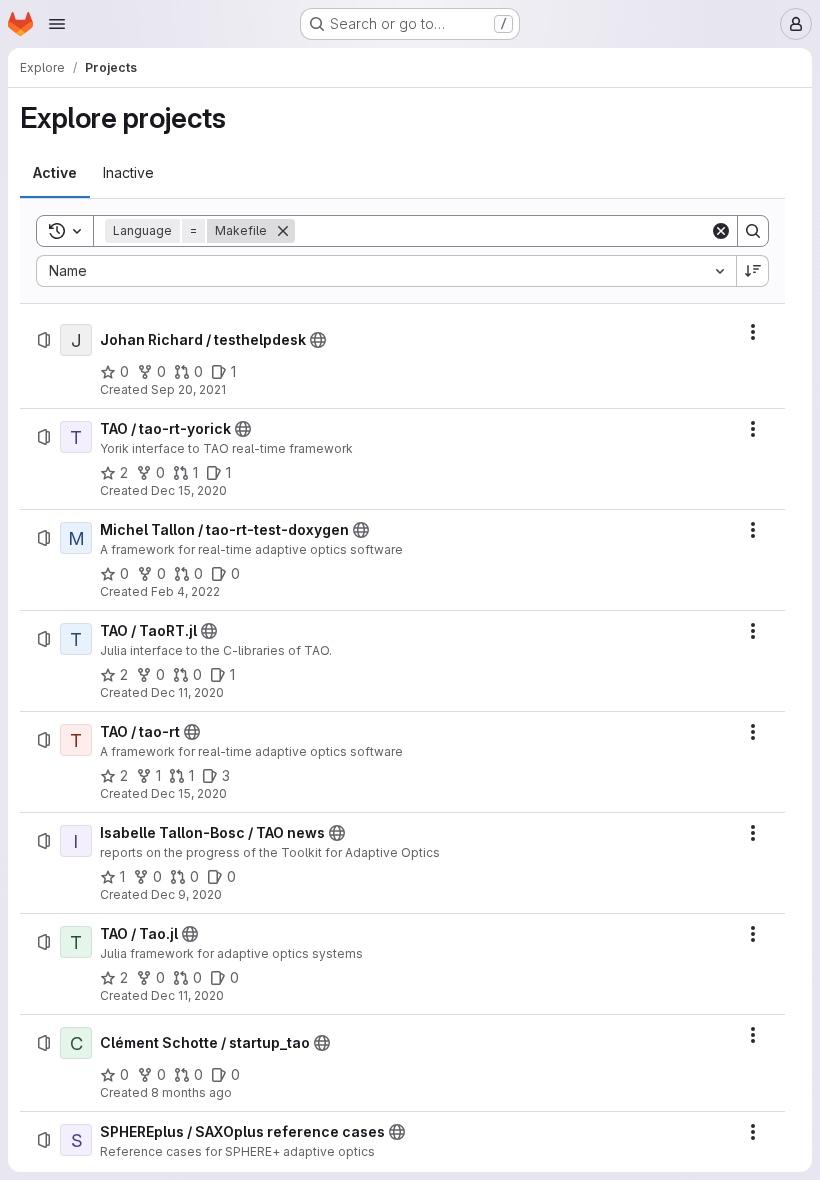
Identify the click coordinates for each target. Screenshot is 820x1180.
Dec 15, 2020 (189, 490)
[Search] (753, 231)
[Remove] (283, 231)
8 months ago (191, 1092)
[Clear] (721, 231)
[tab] (55, 173)
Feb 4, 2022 (185, 591)
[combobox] (386, 271)
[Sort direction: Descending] (753, 271)
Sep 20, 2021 (188, 389)
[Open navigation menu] (57, 24)
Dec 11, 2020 (187, 692)
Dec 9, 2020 (186, 894)
